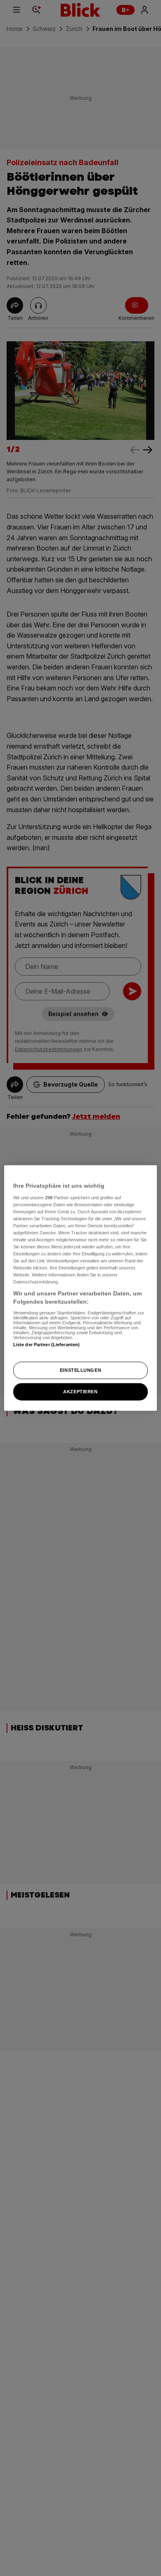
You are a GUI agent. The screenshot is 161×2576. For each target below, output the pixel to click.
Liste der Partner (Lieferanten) (47, 1344)
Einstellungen (80, 1370)
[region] (81, 1288)
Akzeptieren (80, 1391)
